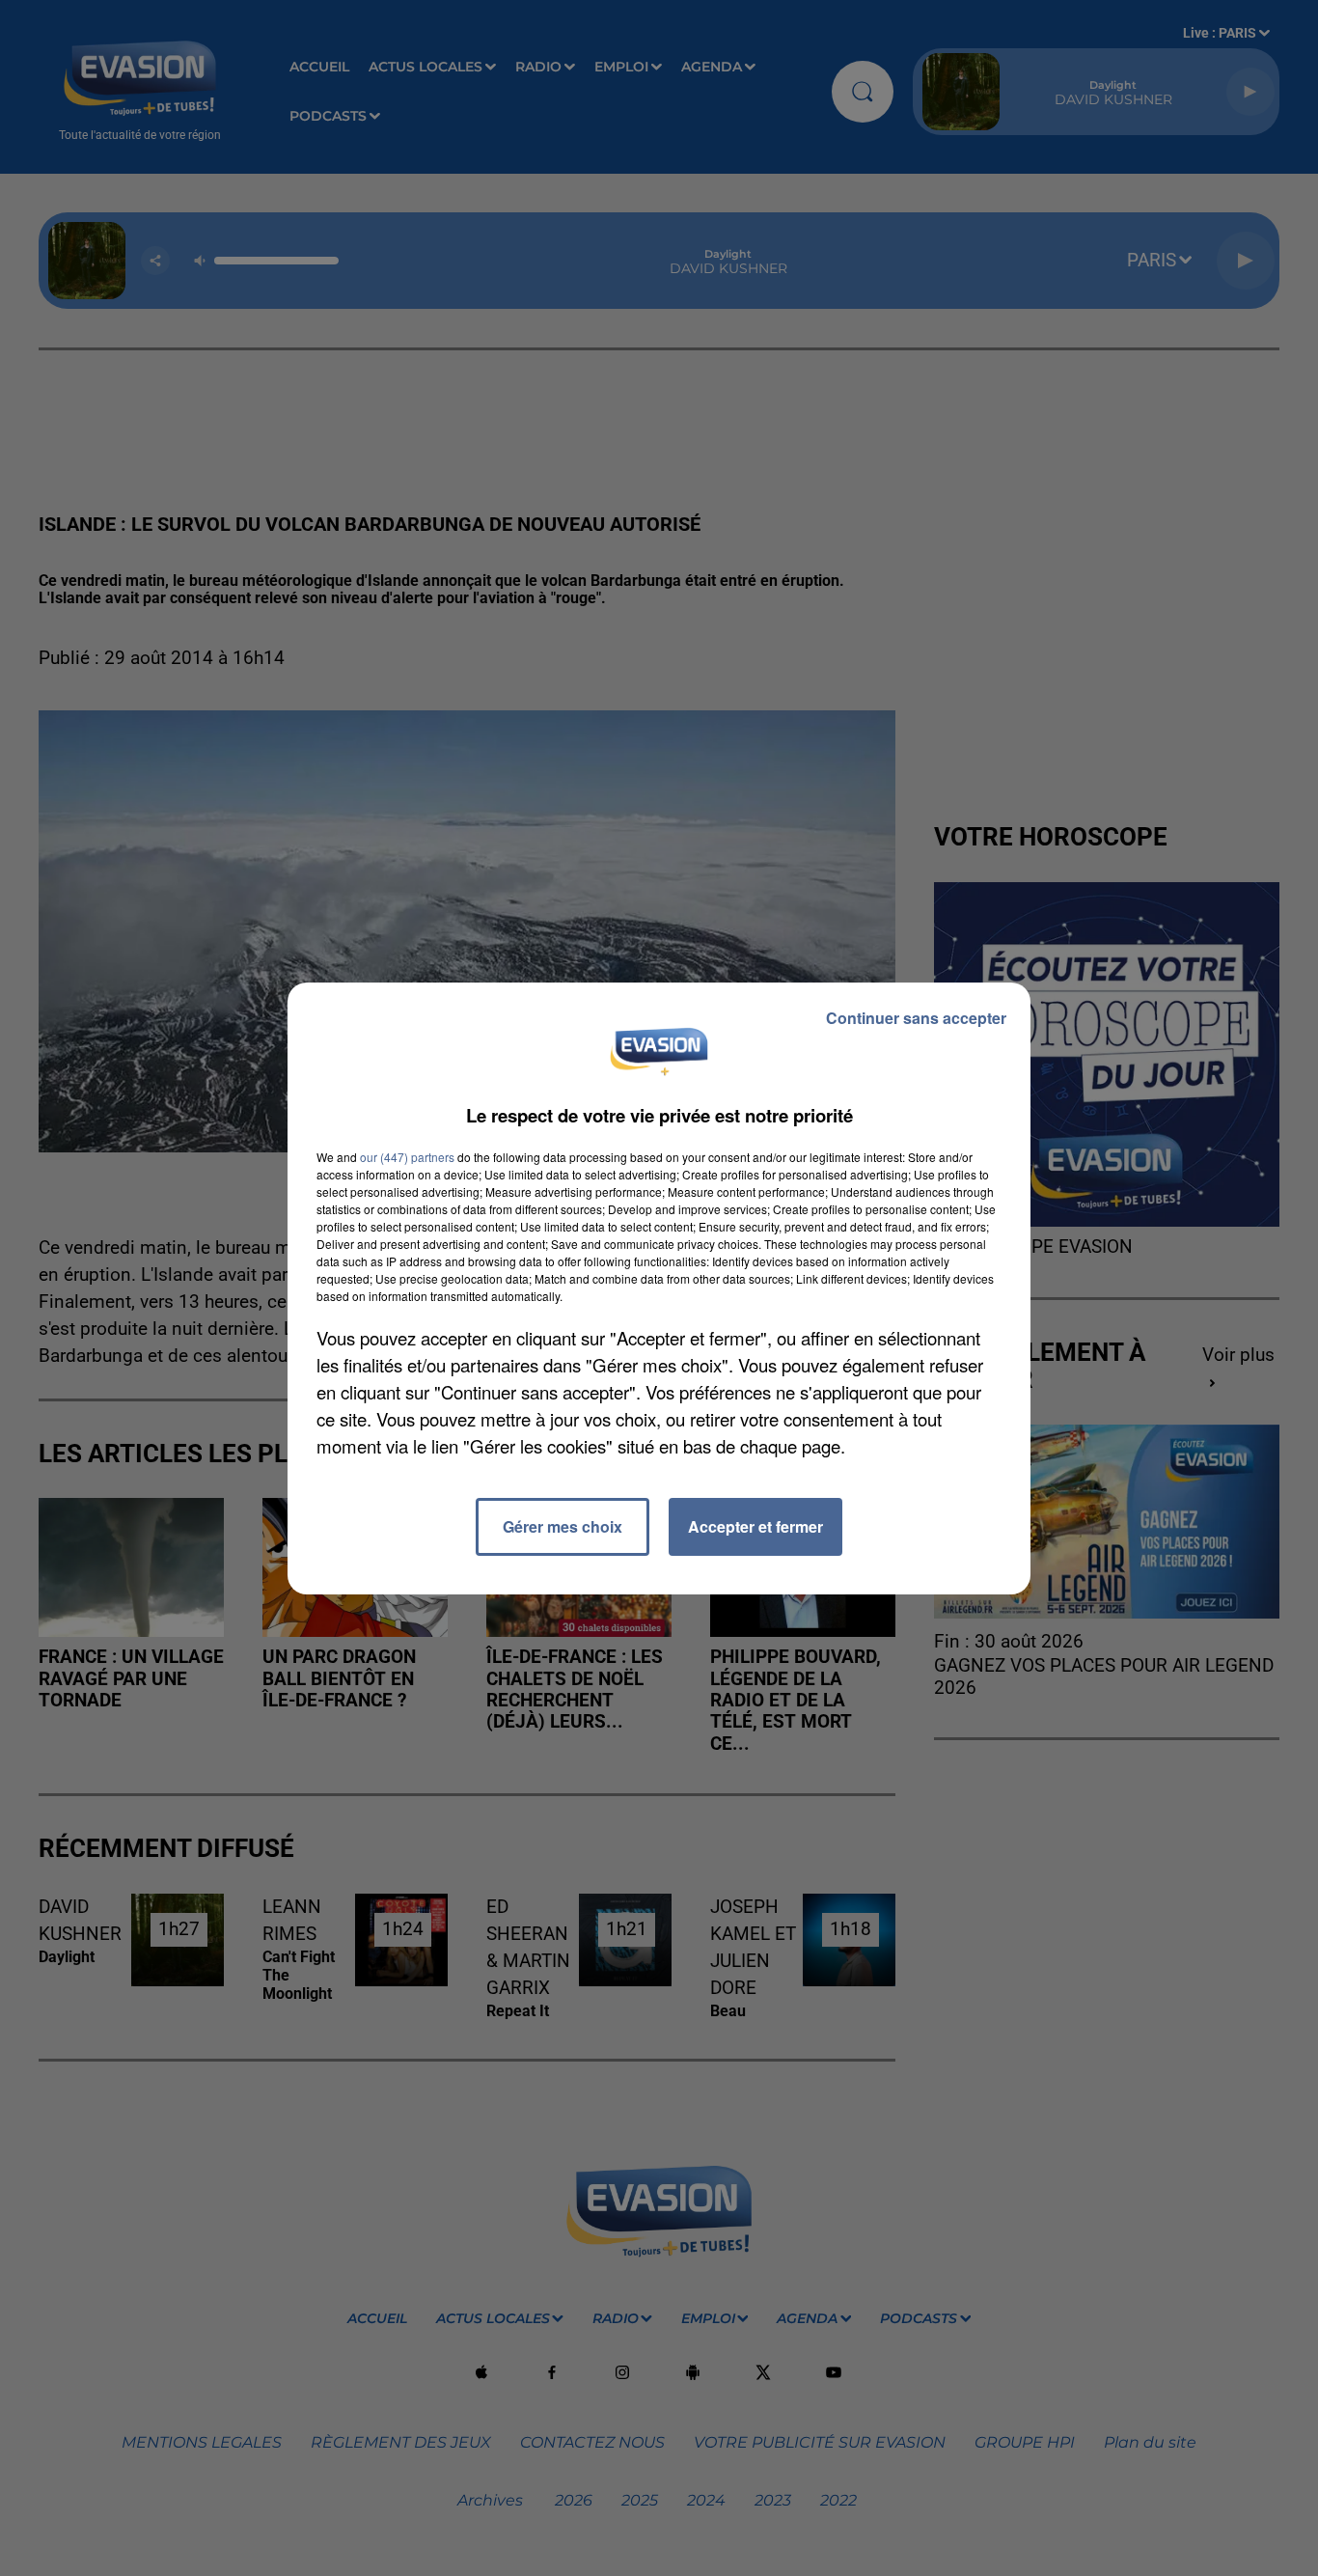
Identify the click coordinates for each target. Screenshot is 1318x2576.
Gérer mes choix (563, 1526)
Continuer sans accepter (916, 1018)
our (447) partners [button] (407, 1157)
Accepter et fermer (755, 1526)
